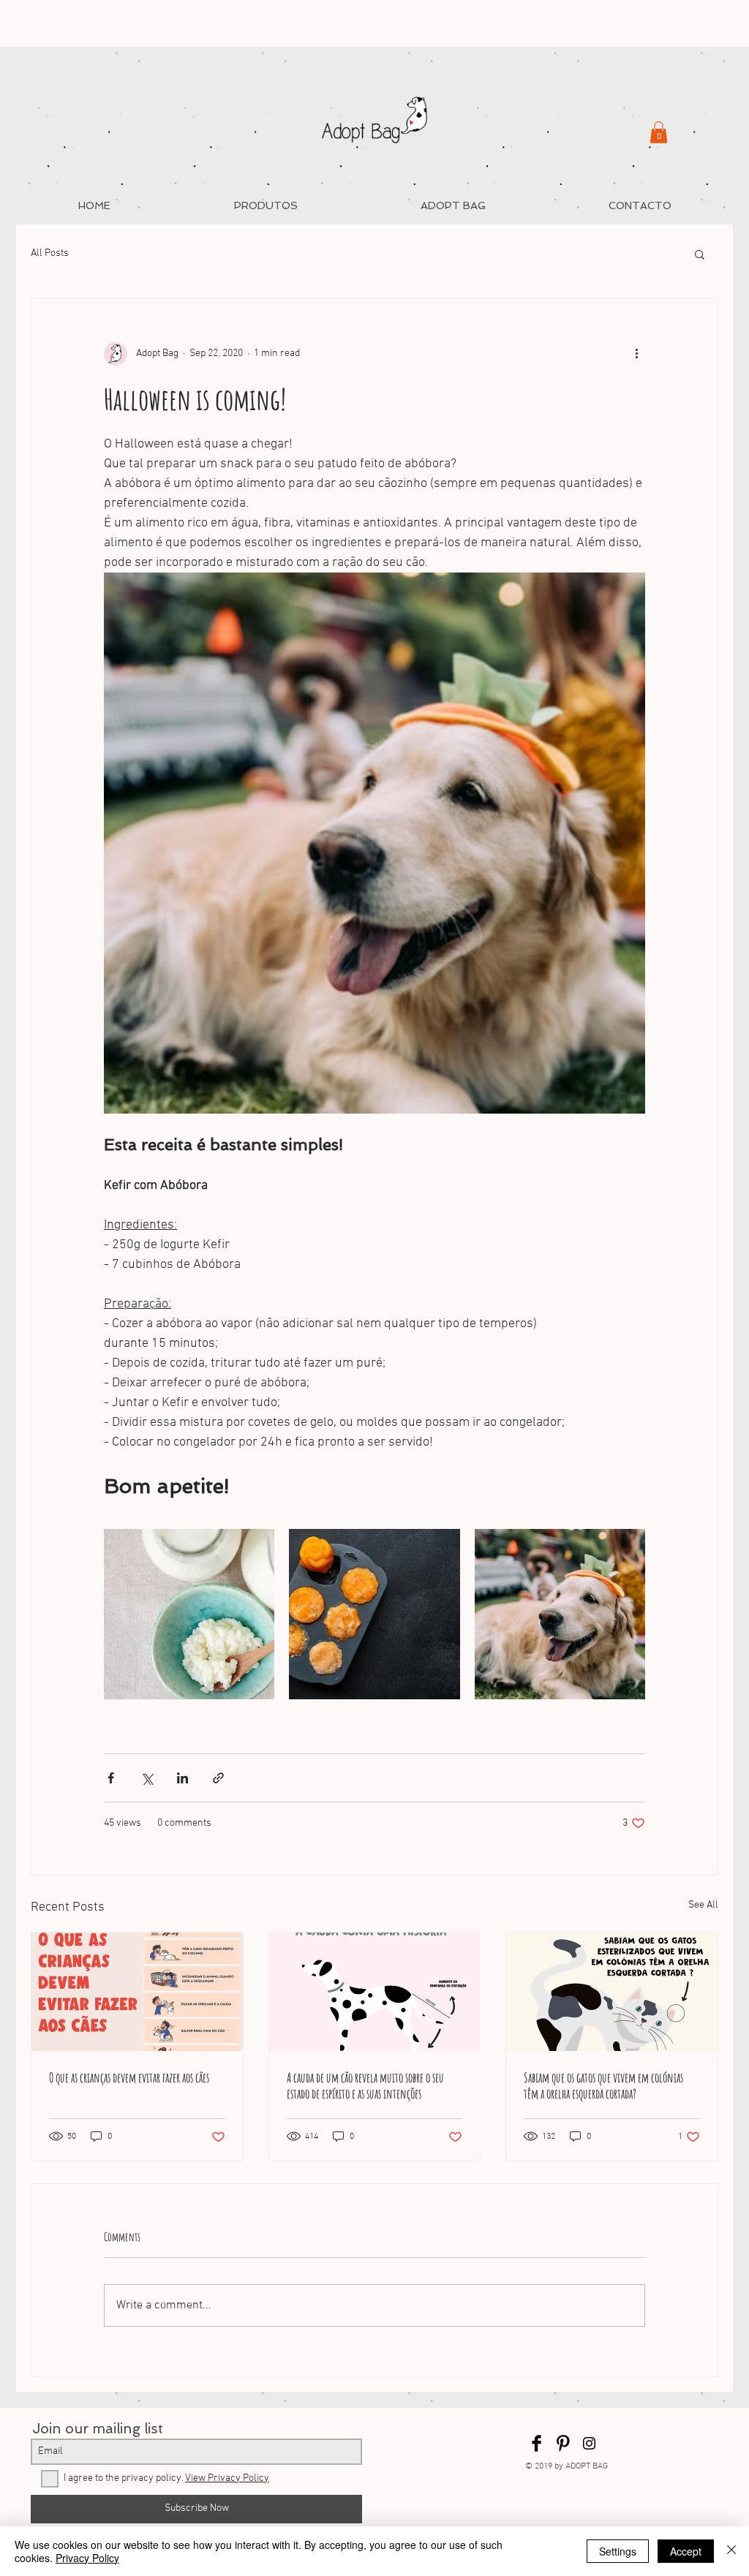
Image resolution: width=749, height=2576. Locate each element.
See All (703, 1905)
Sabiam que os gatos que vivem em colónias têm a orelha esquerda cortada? (603, 2085)
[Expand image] (189, 1614)
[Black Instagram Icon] (589, 2443)
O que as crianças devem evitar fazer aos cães (129, 2077)
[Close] (731, 2551)
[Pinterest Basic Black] (563, 2443)
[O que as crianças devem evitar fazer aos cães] (137, 1992)
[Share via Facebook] (111, 1778)
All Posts (50, 253)
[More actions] (636, 354)
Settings (618, 2551)
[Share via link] (218, 1778)
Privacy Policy (87, 2558)
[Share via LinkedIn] (182, 1778)
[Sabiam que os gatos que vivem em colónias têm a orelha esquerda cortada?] (612, 1992)
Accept (686, 2551)
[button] (659, 132)
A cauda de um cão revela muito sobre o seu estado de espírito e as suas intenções (365, 2085)
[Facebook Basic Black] (537, 2443)
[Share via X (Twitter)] (147, 1778)
